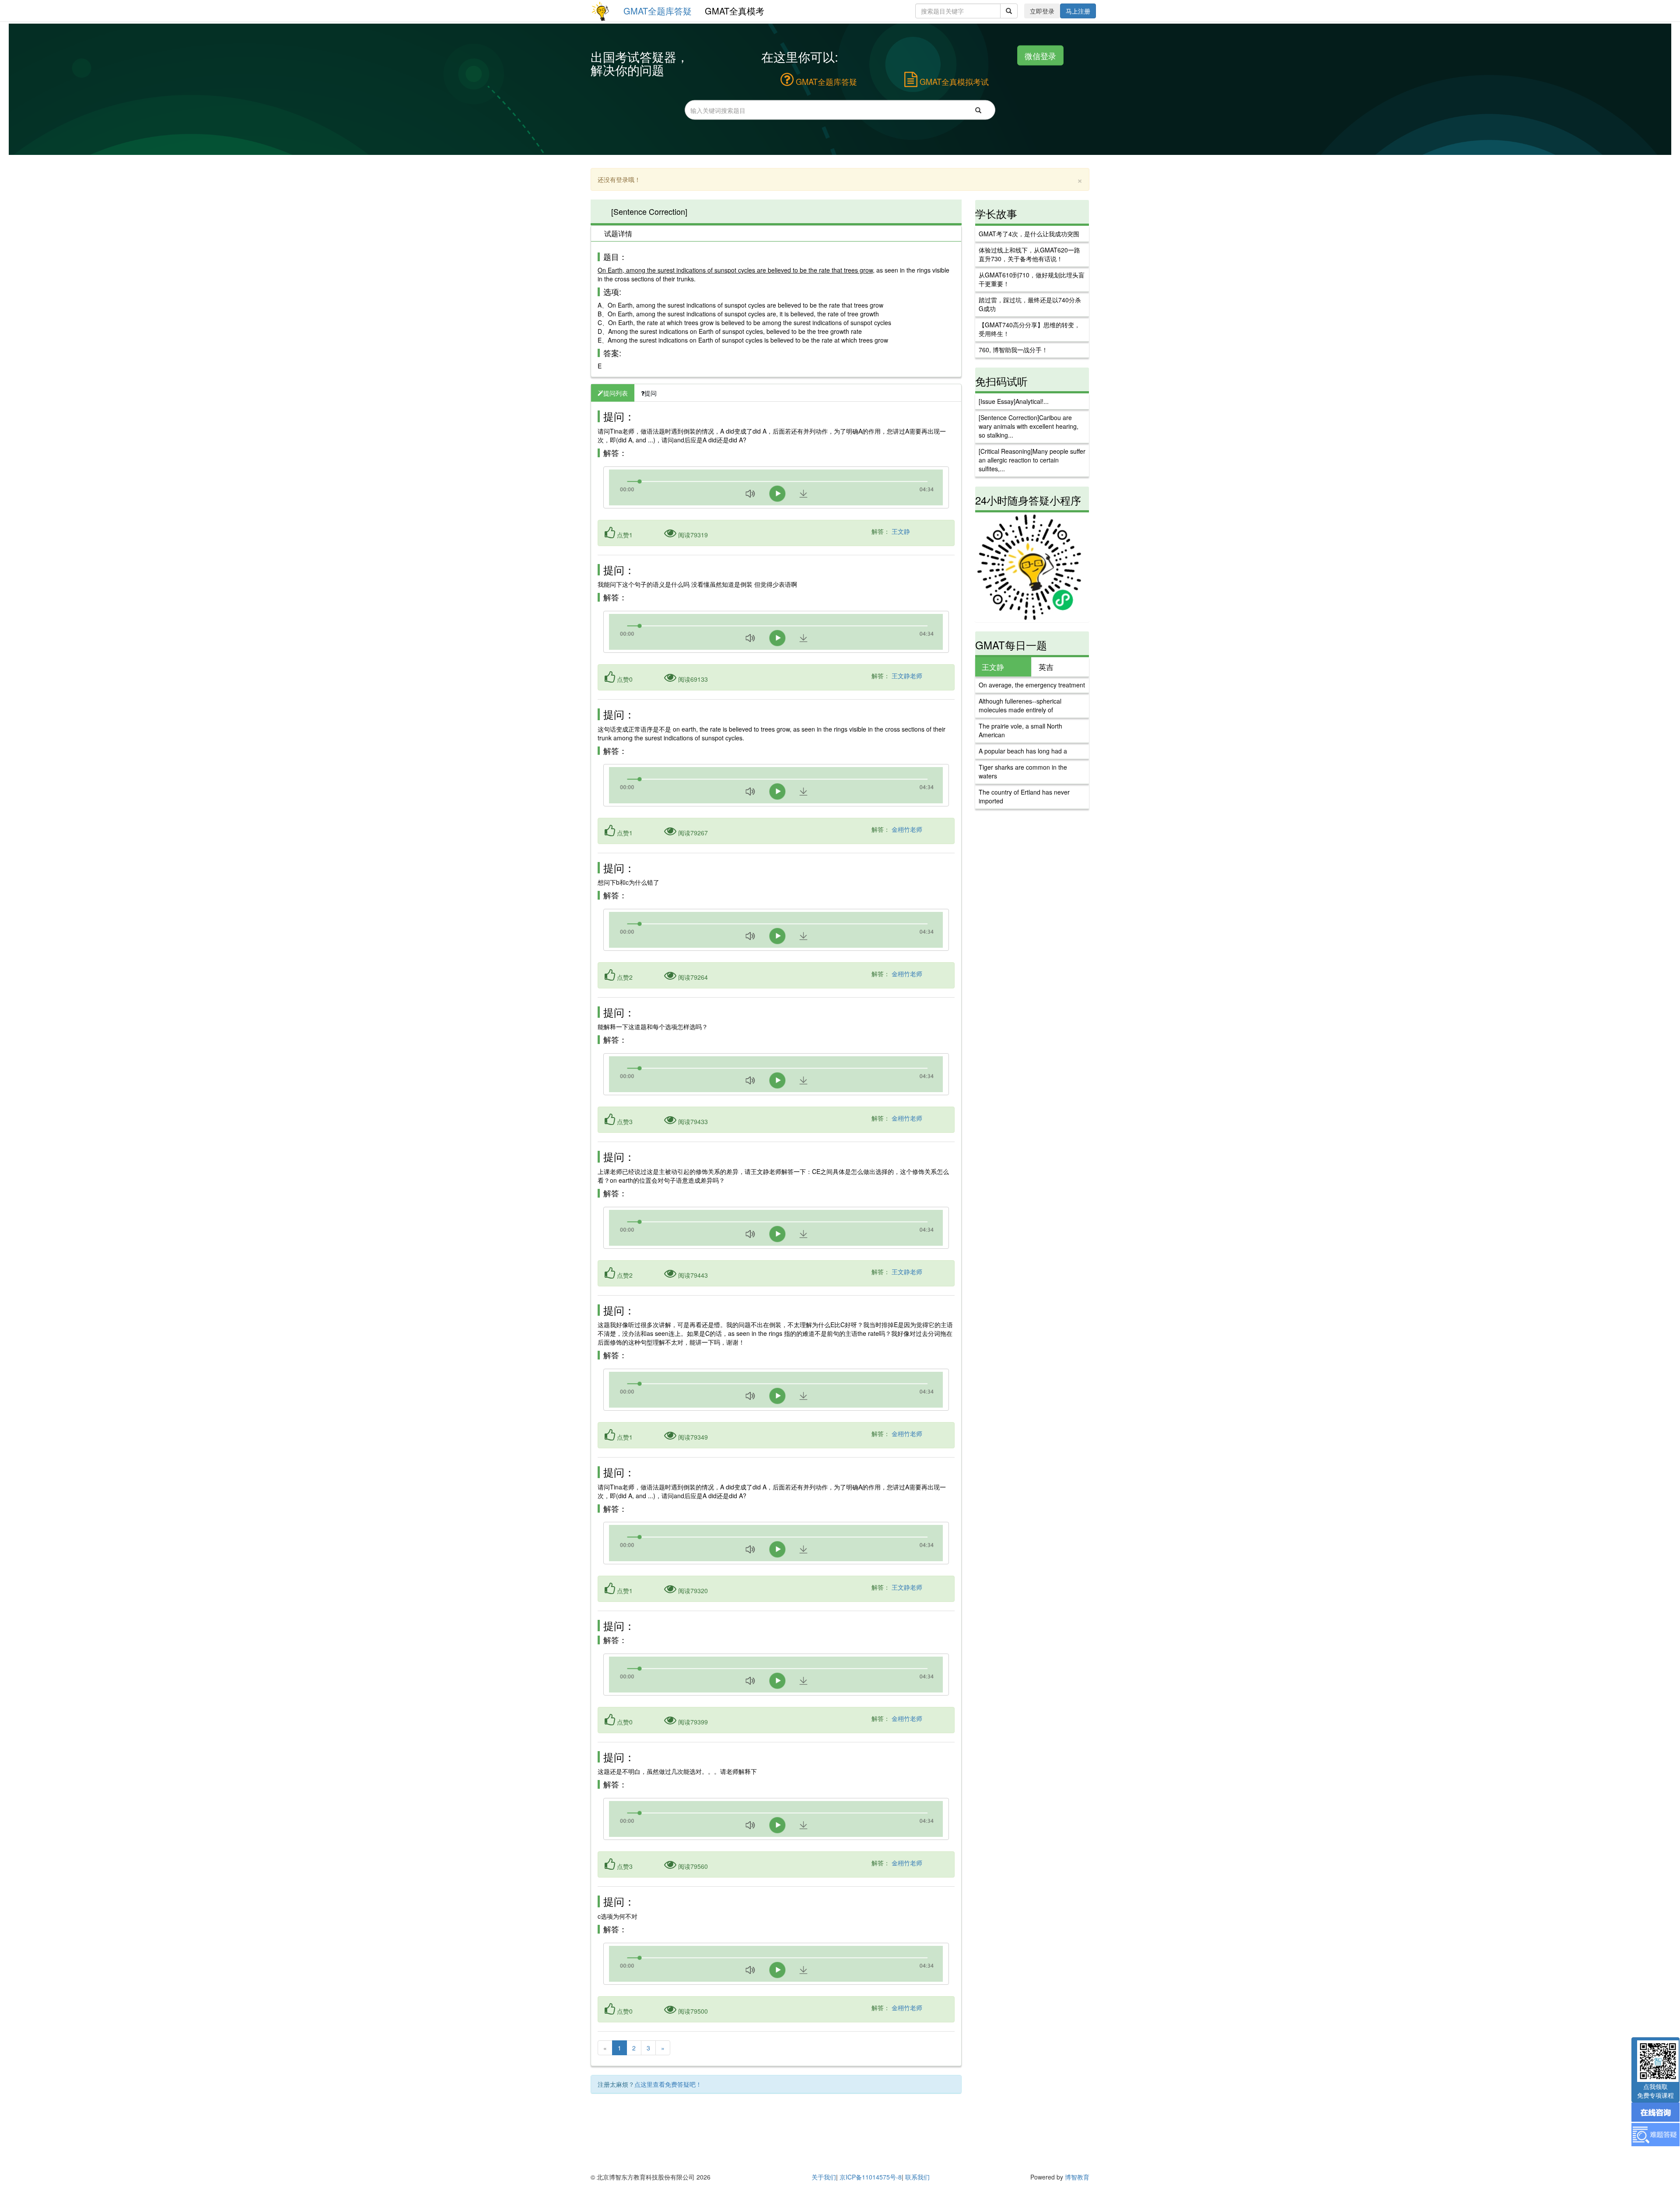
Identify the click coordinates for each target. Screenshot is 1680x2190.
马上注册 (1078, 11)
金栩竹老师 (907, 829)
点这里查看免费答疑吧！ (668, 2084)
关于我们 (824, 2177)
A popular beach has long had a (1023, 751)
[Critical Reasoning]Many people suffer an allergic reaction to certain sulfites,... (1032, 460)
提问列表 (616, 393)
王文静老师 (907, 676)
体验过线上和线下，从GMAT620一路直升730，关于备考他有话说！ (1029, 254)
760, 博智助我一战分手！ (1013, 350)
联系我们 (917, 2177)
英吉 (1046, 667)
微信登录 (1040, 55)
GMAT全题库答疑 (658, 11)
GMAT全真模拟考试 (953, 81)
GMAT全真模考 (735, 11)
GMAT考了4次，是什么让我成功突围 (1029, 234)
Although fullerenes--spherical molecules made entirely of (1020, 705)
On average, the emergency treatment (1032, 685)
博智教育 (1077, 2177)
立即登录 (1042, 11)
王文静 (901, 531)
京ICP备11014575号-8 (871, 2177)
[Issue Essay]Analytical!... (1014, 401)
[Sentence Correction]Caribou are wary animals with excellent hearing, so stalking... (1029, 426)
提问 (651, 393)
